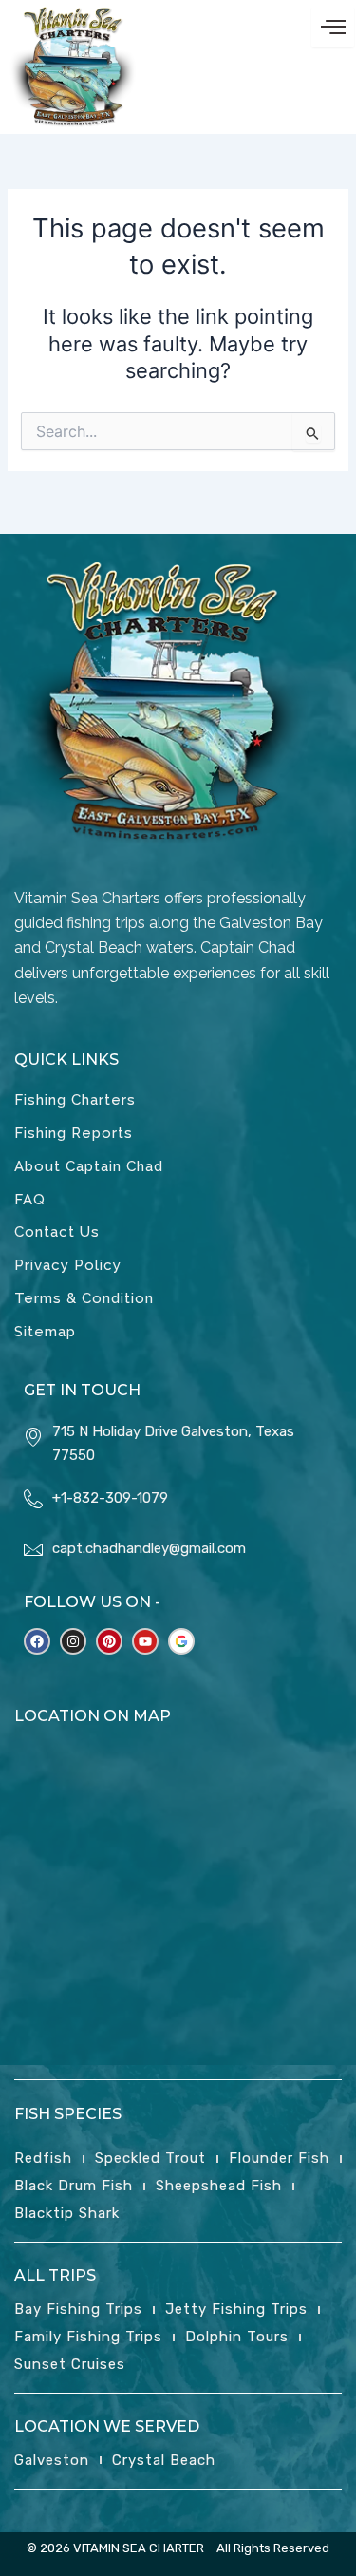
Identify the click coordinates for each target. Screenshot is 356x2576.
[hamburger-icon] (333, 27)
